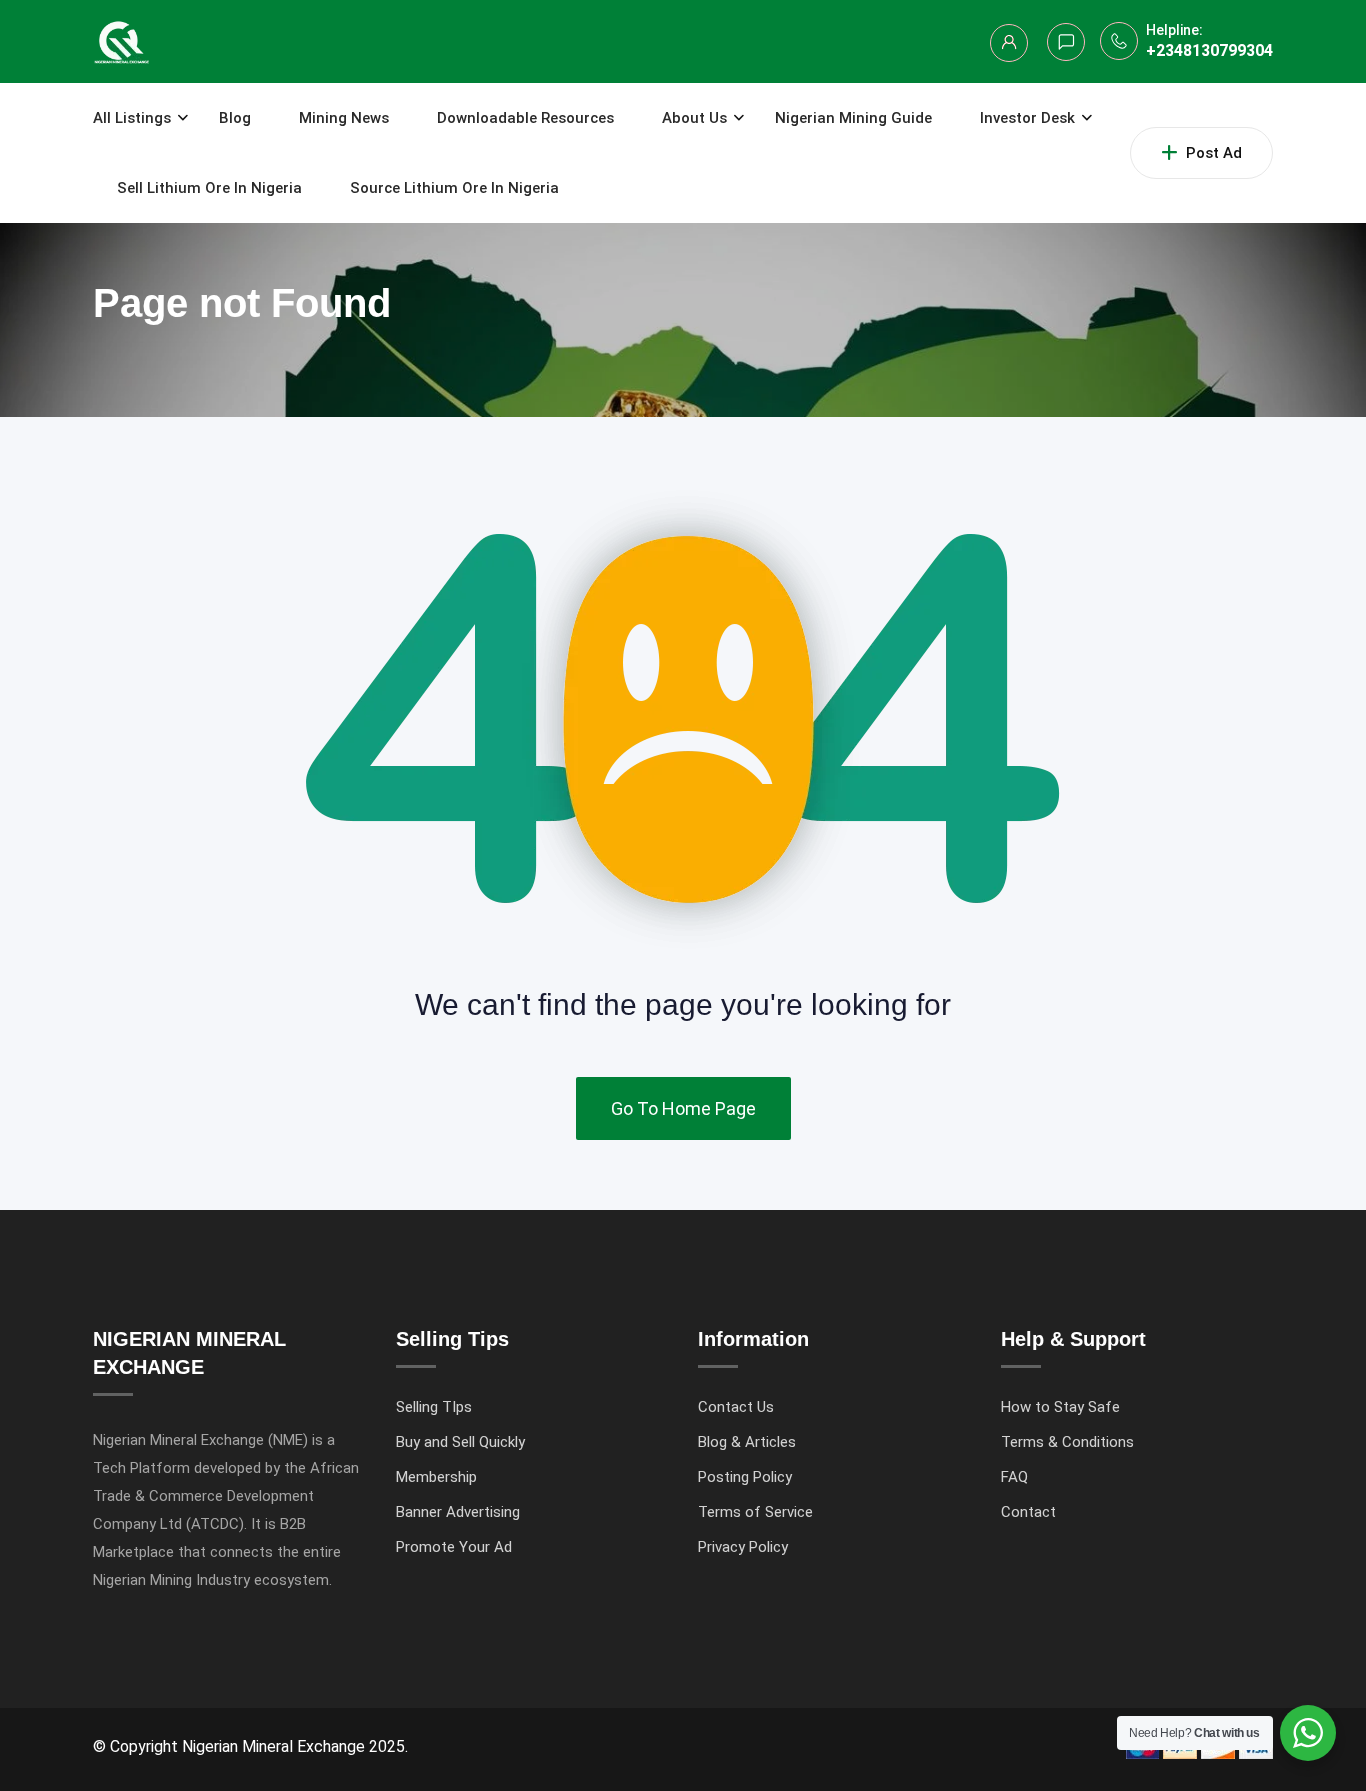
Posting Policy (745, 1477)
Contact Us (736, 1407)
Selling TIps (434, 1407)
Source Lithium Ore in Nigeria (454, 188)
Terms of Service (755, 1512)
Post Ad (1214, 153)
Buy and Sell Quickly (460, 1442)
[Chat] (1066, 42)
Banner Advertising (458, 1512)
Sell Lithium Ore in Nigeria (209, 188)
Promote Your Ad (454, 1547)
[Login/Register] (1009, 43)
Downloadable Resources (525, 118)
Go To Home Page (683, 1108)
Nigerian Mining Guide (853, 118)
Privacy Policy (743, 1547)
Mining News (344, 118)
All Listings (132, 118)
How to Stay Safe (1060, 1407)
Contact (1028, 1512)
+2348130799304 (1209, 50)
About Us (694, 118)
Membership (436, 1477)
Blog (235, 118)
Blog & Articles (747, 1442)
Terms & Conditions (1067, 1442)
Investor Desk (1027, 118)
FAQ (1014, 1477)
